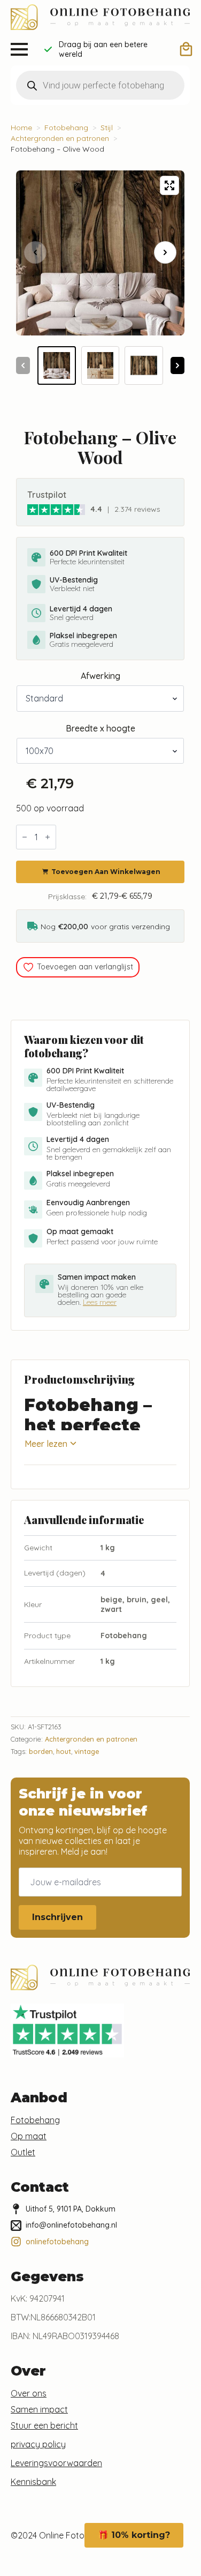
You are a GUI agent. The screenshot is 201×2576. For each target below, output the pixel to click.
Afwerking (100, 676)
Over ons (29, 2393)
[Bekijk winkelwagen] (186, 49)
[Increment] (48, 837)
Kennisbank (33, 2482)
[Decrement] (25, 837)
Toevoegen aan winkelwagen (106, 872)
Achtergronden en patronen (60, 138)
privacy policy (38, 2444)
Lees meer (100, 1302)
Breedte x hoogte (100, 728)
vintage (87, 1751)
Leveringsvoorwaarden (56, 2463)
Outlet (23, 2152)
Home (21, 128)
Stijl (107, 128)
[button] (165, 252)
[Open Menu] (19, 49)
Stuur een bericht (44, 2425)
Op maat (29, 2136)
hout (64, 1751)
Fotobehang (66, 128)
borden (41, 1751)
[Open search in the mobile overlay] (100, 85)
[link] (56, 509)
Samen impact (39, 2409)
